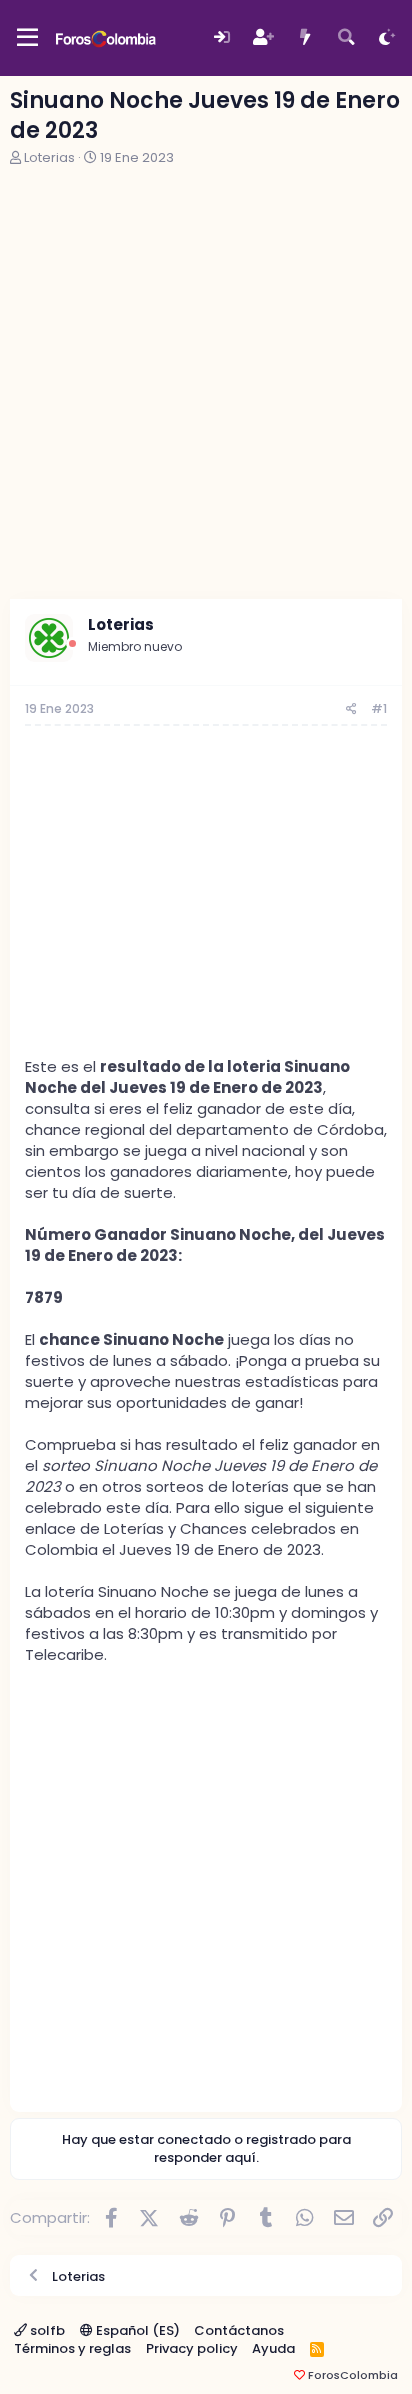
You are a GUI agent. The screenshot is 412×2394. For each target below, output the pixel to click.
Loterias (49, 157)
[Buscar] (346, 37)
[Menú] (27, 38)
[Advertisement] (206, 383)
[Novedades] (304, 37)
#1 (379, 708)
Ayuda (273, 2348)
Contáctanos (239, 2330)
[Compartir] (351, 709)
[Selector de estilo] (387, 37)
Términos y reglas (72, 2348)
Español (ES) (136, 2330)
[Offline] (72, 643)
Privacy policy (192, 2348)
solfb (46, 2330)
